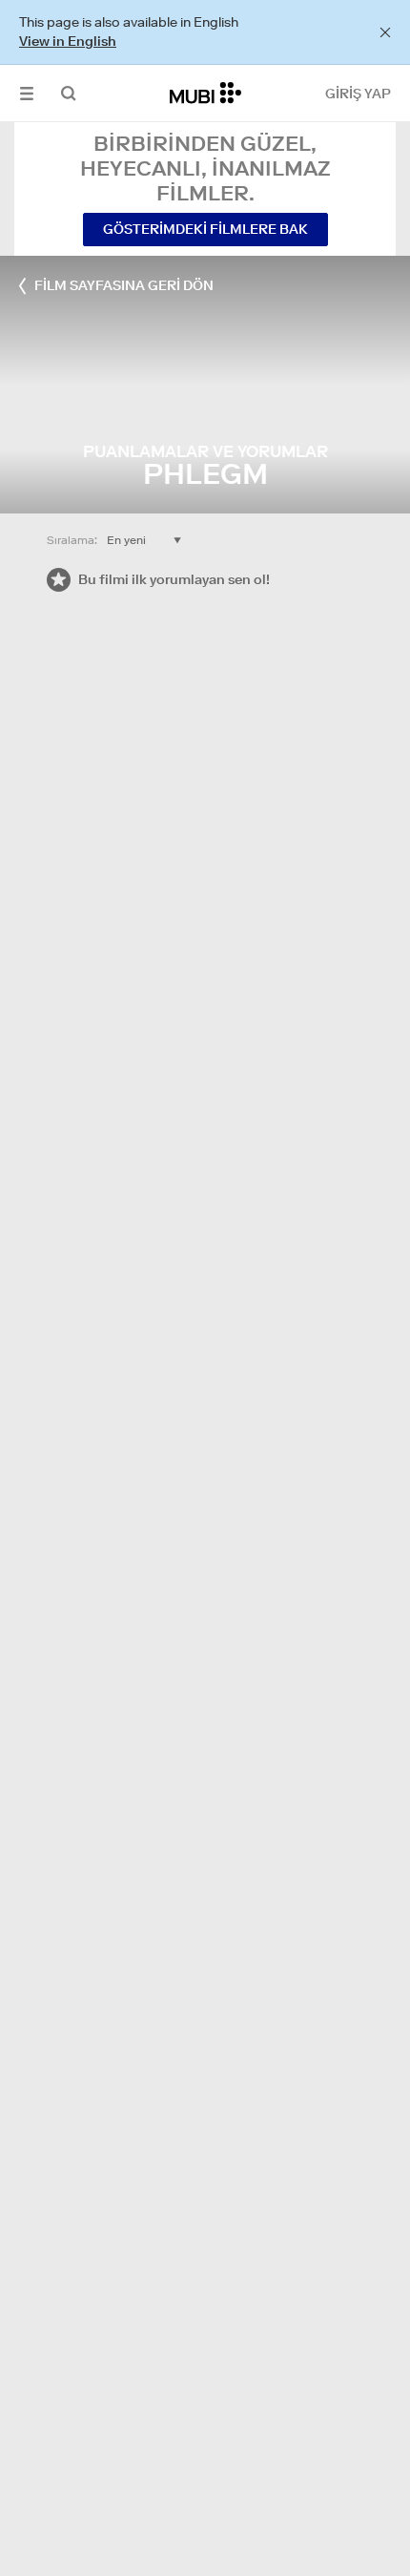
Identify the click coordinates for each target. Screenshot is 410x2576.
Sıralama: (72, 540)
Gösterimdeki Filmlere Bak (205, 229)
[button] (27, 93)
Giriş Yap (358, 94)
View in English (68, 41)
